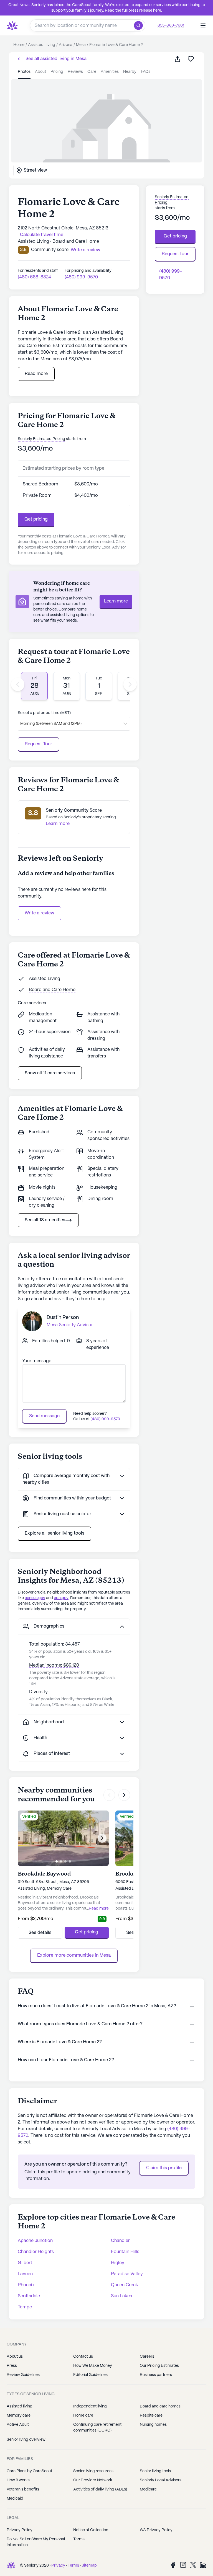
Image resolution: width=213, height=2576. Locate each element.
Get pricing (36, 519)
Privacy (58, 2565)
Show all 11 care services (50, 1073)
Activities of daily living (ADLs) (100, 2489)
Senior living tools (155, 2471)
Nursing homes (153, 2425)
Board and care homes (160, 2406)
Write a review (39, 913)
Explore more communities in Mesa (74, 1955)
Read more (36, 374)
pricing (57, 72)
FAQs (146, 72)
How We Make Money (93, 2366)
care (92, 72)
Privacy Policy (20, 2530)
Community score (50, 250)
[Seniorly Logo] (12, 25)
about (40, 72)
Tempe (25, 2307)
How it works (18, 2480)
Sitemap (89, 2565)
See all (55, 59)
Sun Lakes (121, 2296)
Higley (118, 2263)
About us (15, 2357)
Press (12, 2366)
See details (40, 1933)
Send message (44, 1416)
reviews (75, 72)
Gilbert (25, 2263)
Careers (147, 2357)
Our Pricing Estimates (159, 2366)
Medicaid (15, 2499)
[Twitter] (193, 2565)
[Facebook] (173, 2565)
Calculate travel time (42, 235)
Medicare (148, 2489)
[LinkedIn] (203, 2565)
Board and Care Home (52, 990)
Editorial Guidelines (90, 2375)
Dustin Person (63, 1318)
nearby (130, 72)
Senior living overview (26, 2440)
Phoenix (26, 2285)
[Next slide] (130, 684)
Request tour (175, 254)
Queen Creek (125, 2285)
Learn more (116, 601)
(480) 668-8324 (34, 277)
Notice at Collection (91, 2530)
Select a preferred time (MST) (44, 713)
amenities (110, 72)
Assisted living (20, 2406)
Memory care (19, 2415)
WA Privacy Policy (156, 2530)
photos (24, 72)
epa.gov (61, 1598)
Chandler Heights (36, 2252)
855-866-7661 (171, 25)
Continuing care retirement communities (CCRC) (97, 2428)
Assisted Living (45, 979)
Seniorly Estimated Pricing (41, 439)
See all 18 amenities (45, 1220)
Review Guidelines (23, 2375)
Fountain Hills (125, 2252)
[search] (140, 25)
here (157, 11)
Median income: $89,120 (54, 1665)
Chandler (120, 2241)
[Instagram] (183, 2565)
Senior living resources (93, 2471)
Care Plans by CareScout (29, 2471)
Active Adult (18, 2425)
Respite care (151, 2415)
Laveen (25, 2274)
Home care (83, 2415)
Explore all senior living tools (54, 1533)
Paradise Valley (127, 2274)
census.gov (35, 1598)
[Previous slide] (18, 684)
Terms (79, 2539)
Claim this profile (164, 2168)
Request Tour (38, 744)
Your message (37, 1361)
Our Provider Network (93, 2480)
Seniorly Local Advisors (161, 2480)
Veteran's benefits (23, 2489)
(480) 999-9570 (81, 277)
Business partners (156, 2375)
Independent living (90, 2406)
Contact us (83, 2357)
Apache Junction (35, 2241)
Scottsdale (29, 2296)
